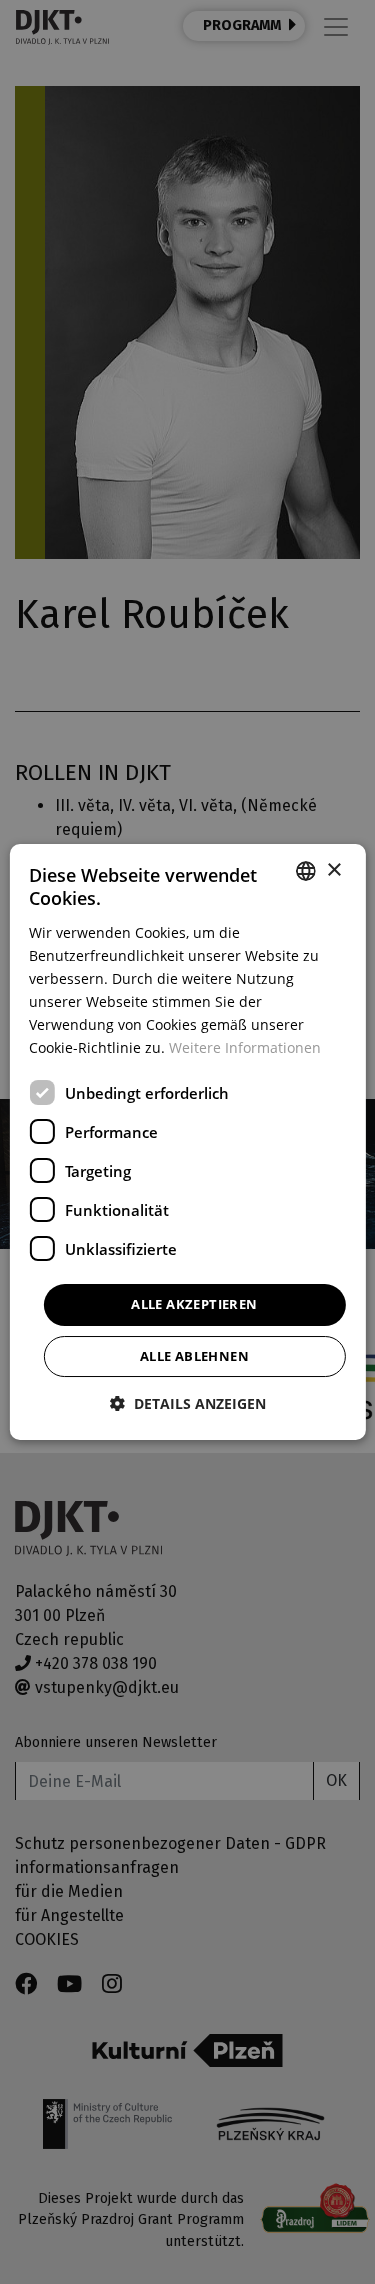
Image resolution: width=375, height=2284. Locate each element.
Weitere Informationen (245, 1047)
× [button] (333, 870)
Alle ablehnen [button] (194, 1356)
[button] (188, 1403)
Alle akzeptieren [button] (194, 1304)
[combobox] (306, 871)
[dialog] (187, 1142)
